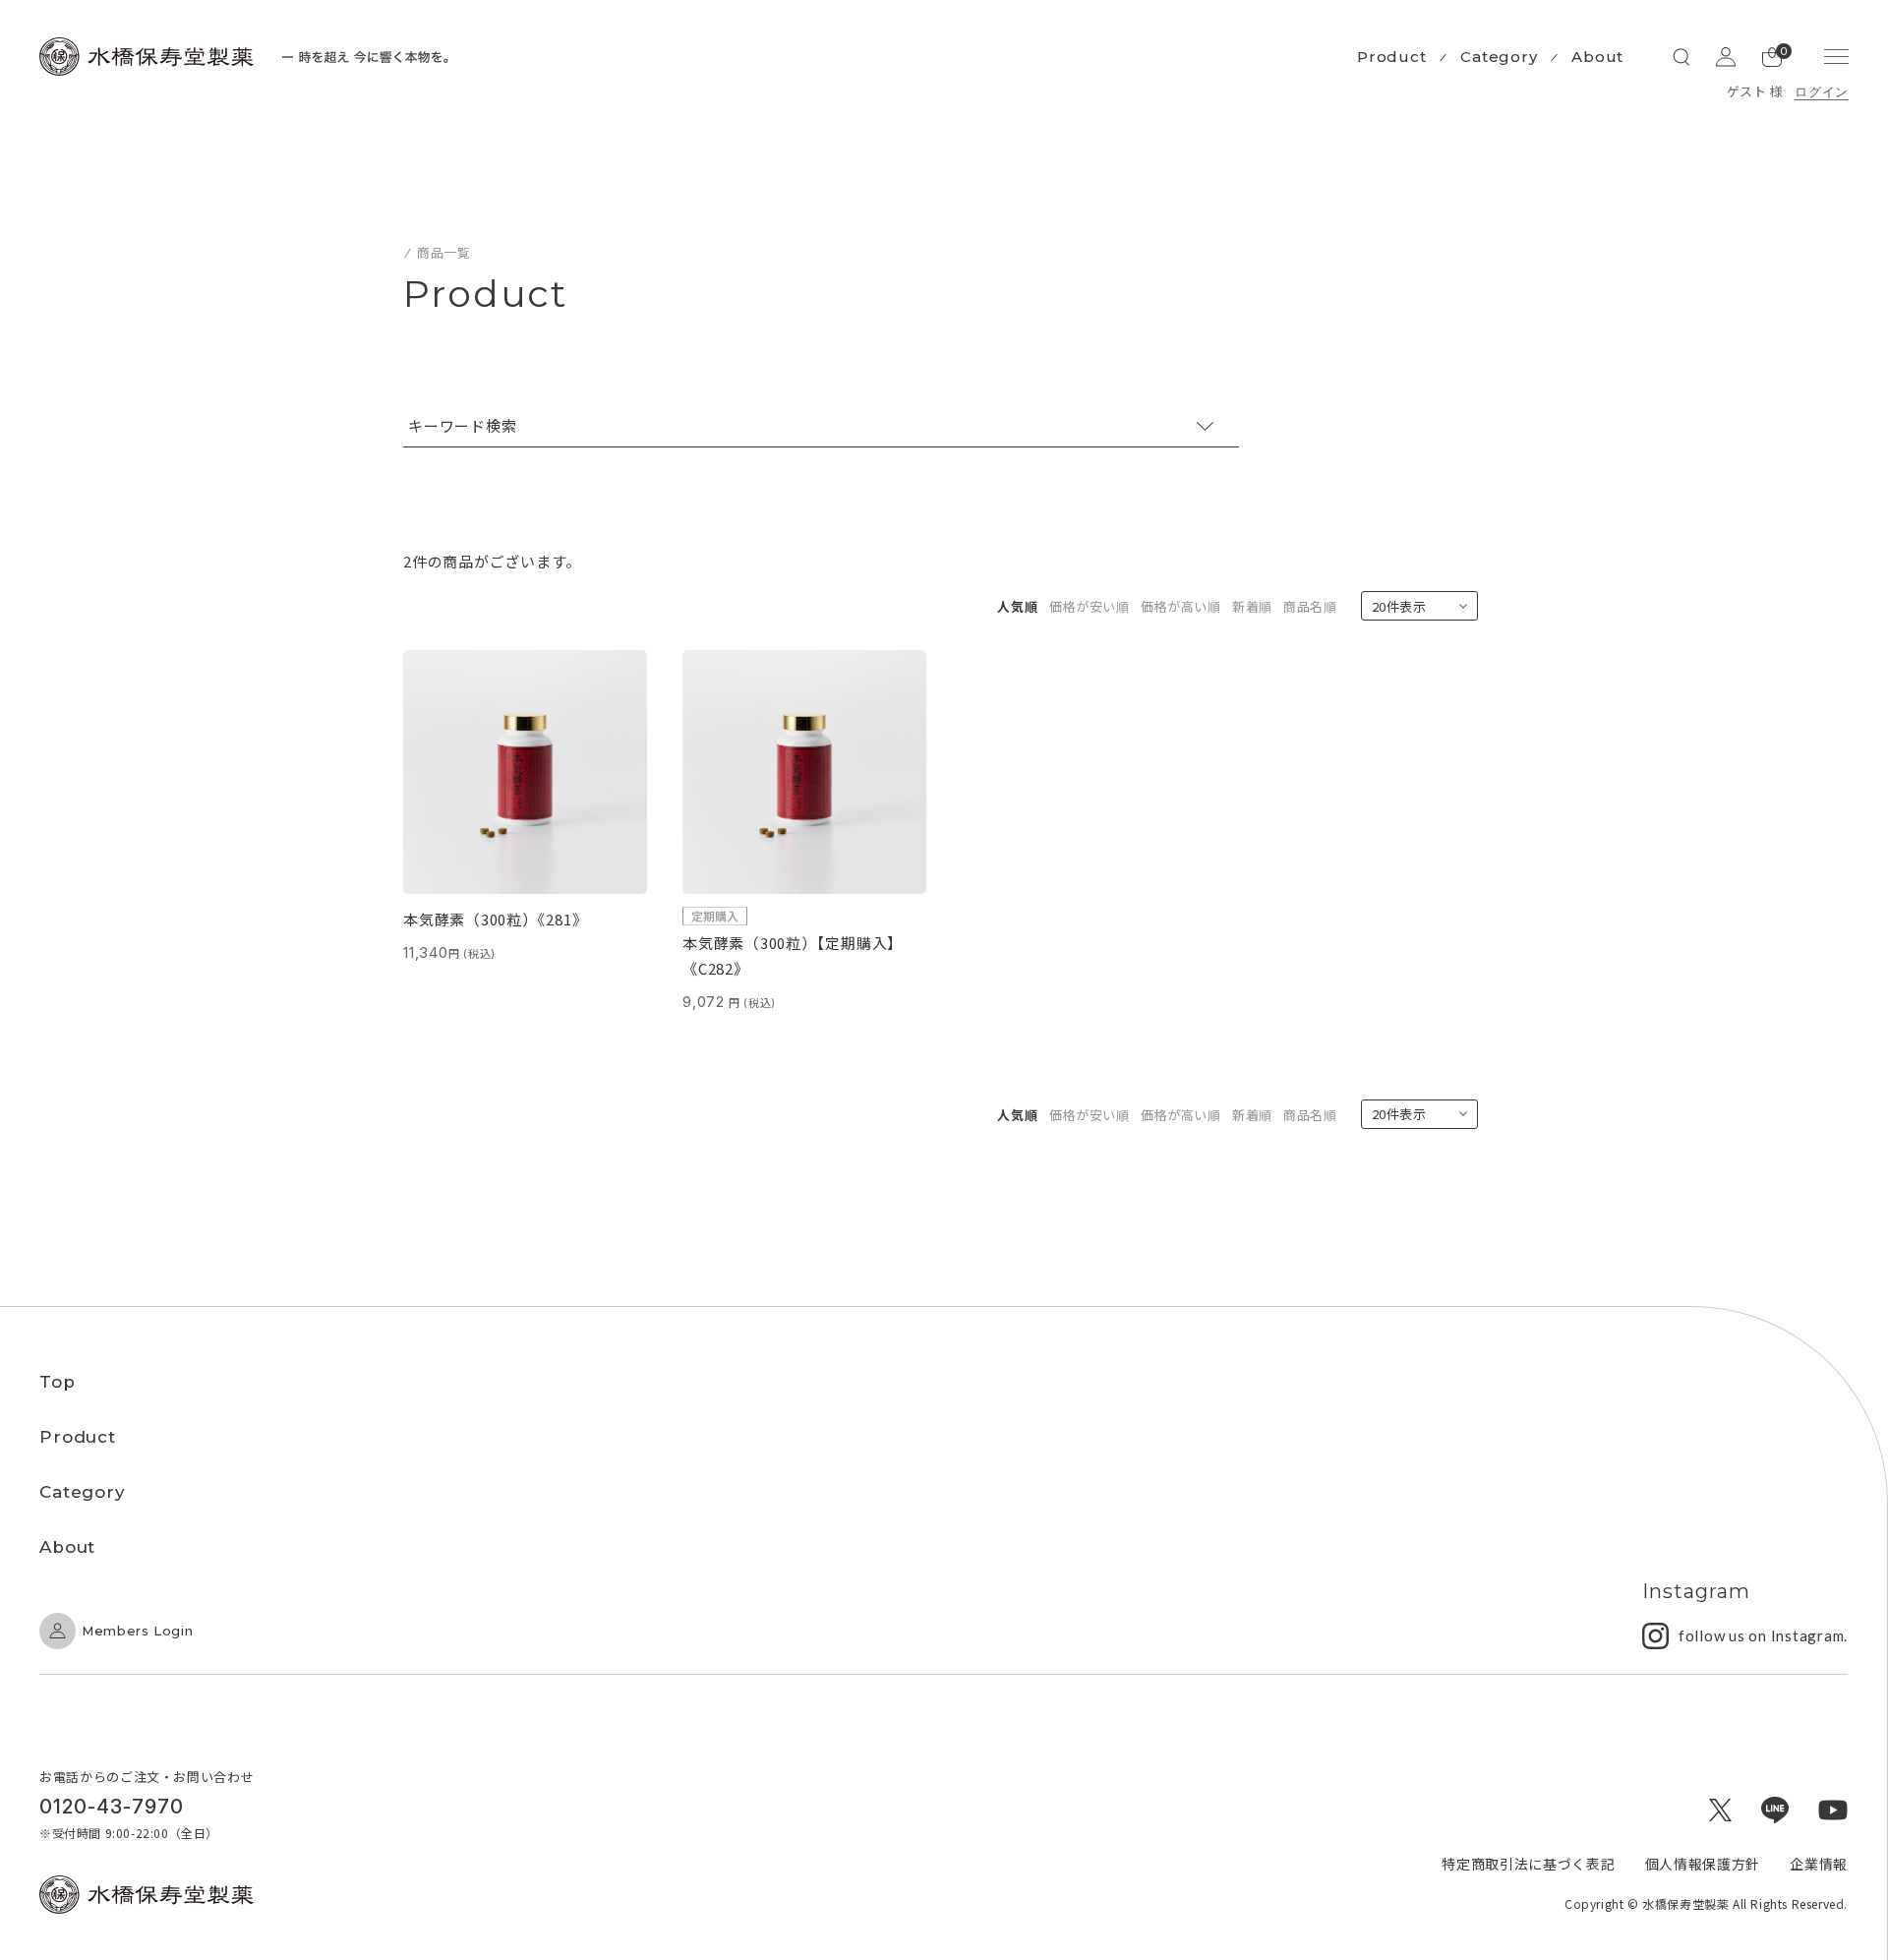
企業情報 (1819, 1864)
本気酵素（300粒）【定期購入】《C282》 (793, 955)
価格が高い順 (1181, 606)
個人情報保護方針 (1703, 1864)
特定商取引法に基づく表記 (1528, 1864)
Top (58, 1382)
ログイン (1822, 91)
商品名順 (1310, 606)
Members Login (137, 1631)
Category (1499, 57)
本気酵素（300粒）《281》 (495, 919)
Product (1391, 57)
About (1597, 57)
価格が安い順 (1090, 606)
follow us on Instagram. (1763, 1635)
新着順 (1252, 606)
